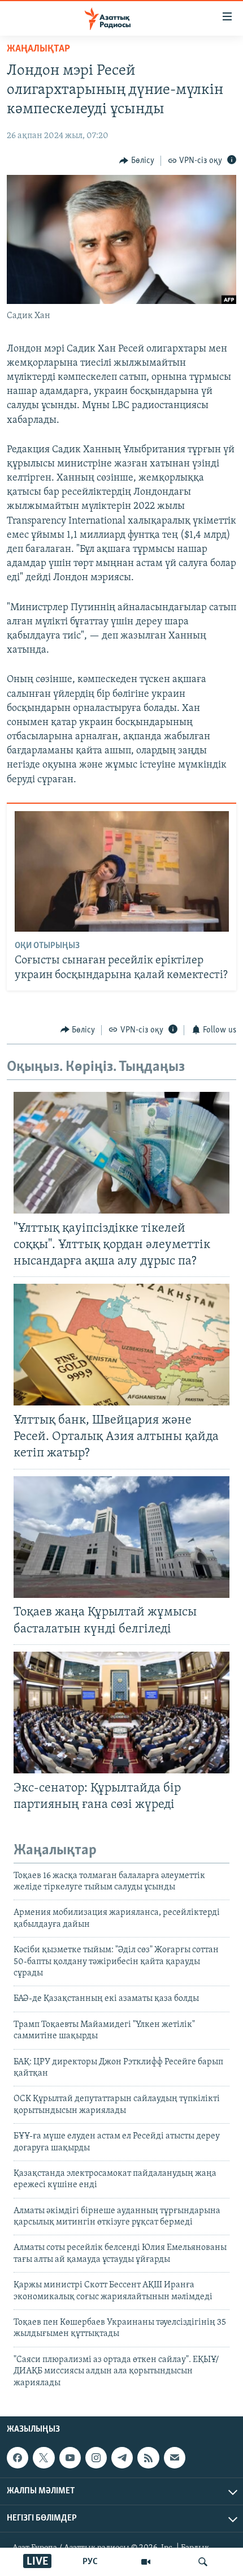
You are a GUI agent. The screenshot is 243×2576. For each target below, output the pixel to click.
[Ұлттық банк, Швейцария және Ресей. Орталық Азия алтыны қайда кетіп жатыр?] (121, 1345)
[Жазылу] (175, 2458)
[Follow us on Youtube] (70, 2458)
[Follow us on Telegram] (122, 2458)
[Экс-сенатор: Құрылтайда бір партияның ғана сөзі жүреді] (121, 1713)
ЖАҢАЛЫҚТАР (38, 49)
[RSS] (148, 2458)
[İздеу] (203, 2562)
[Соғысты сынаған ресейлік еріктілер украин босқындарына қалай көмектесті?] (122, 871)
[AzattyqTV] (146, 2562)
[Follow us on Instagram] (96, 2458)
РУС (90, 2562)
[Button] (137, 161)
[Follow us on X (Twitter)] (44, 2458)
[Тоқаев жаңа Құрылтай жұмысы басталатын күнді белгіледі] (121, 1537)
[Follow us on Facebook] (18, 2458)
